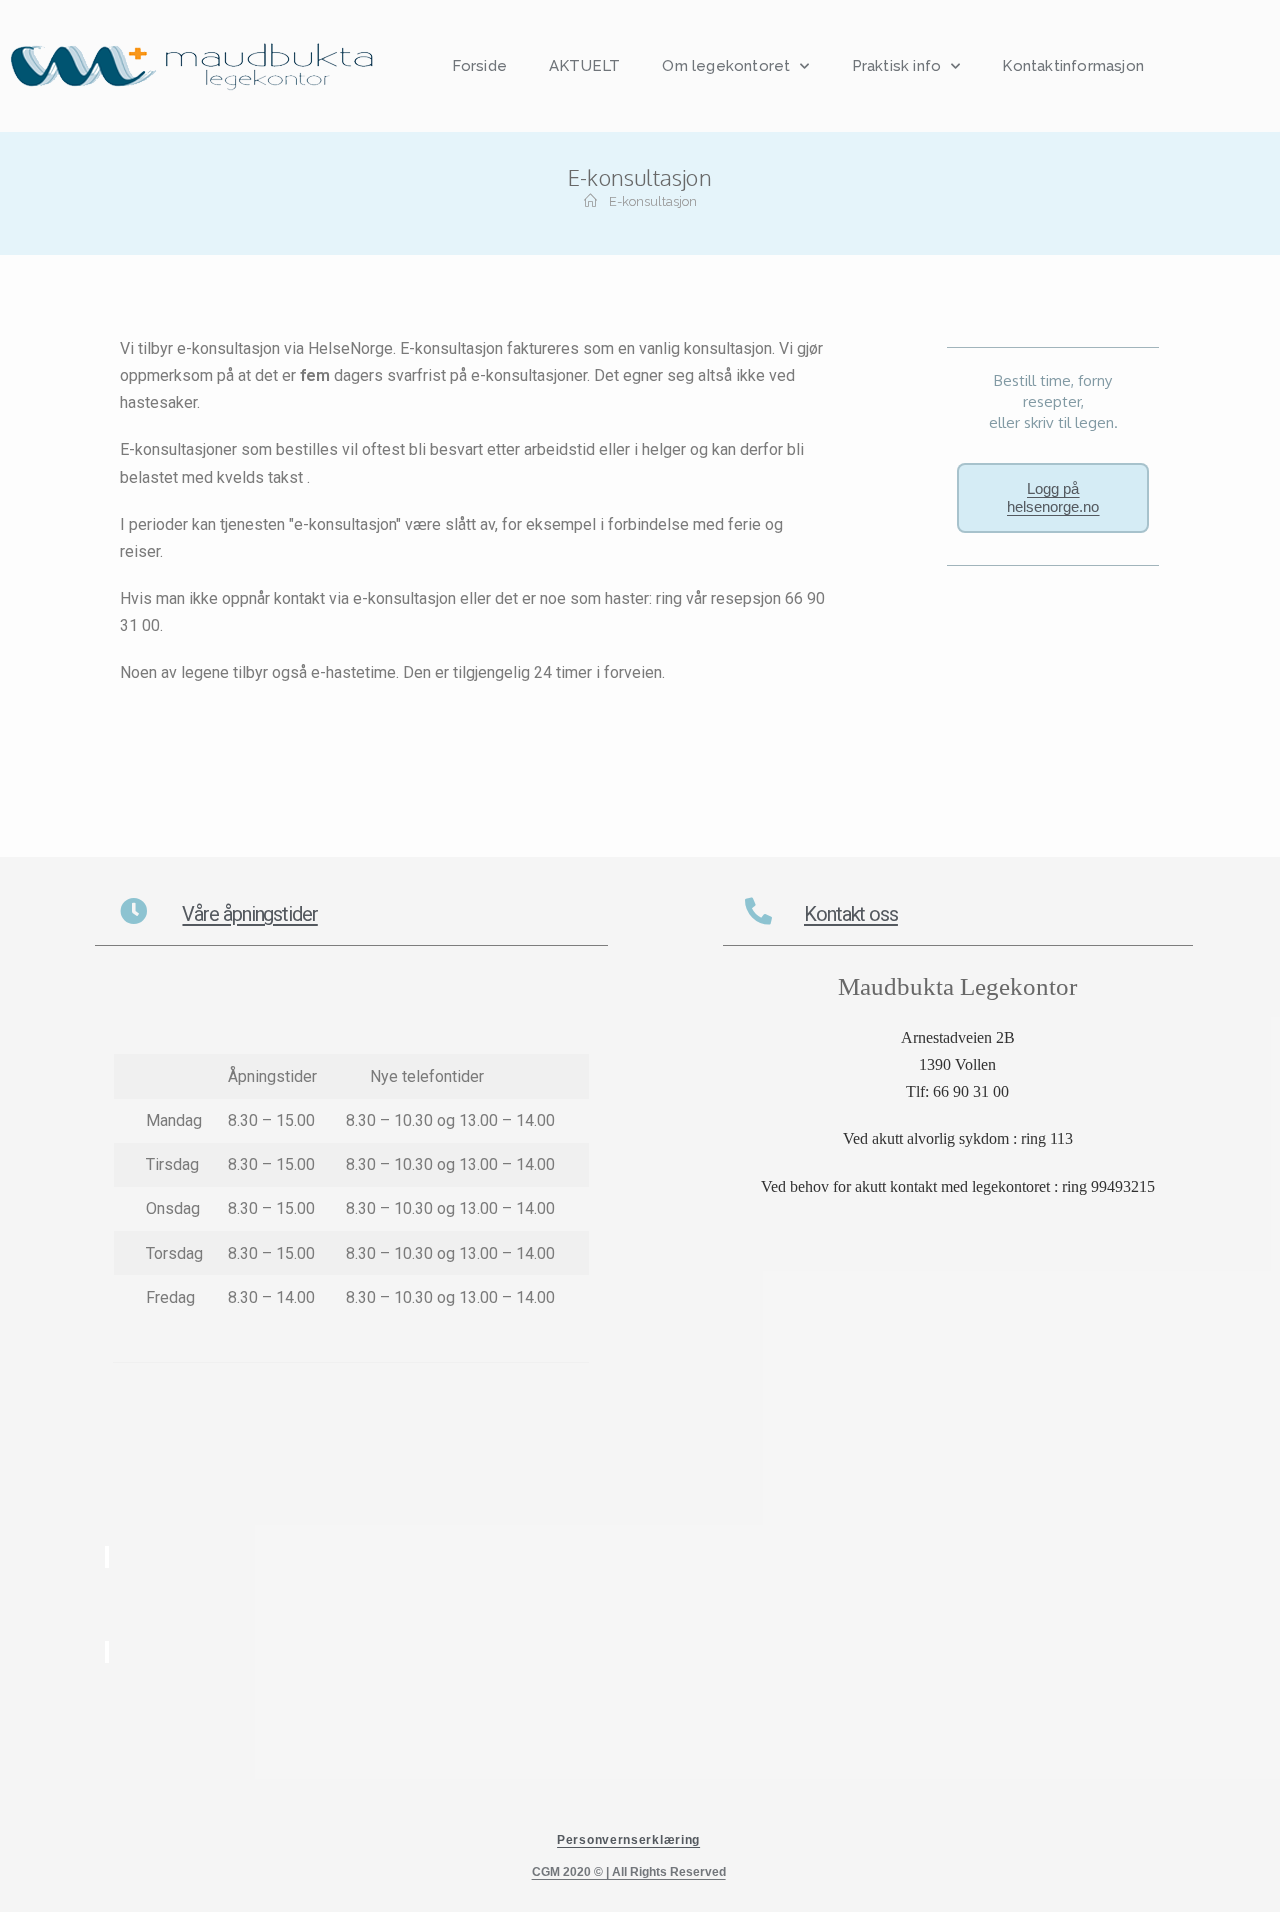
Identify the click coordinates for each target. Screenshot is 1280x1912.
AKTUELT (584, 66)
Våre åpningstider (249, 914)
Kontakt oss (851, 914)
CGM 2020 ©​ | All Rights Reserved (629, 1872)
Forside (479, 66)
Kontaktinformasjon (1073, 66)
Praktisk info (897, 66)
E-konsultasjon (653, 201)
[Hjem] (590, 201)
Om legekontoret (726, 66)
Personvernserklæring (628, 1840)
